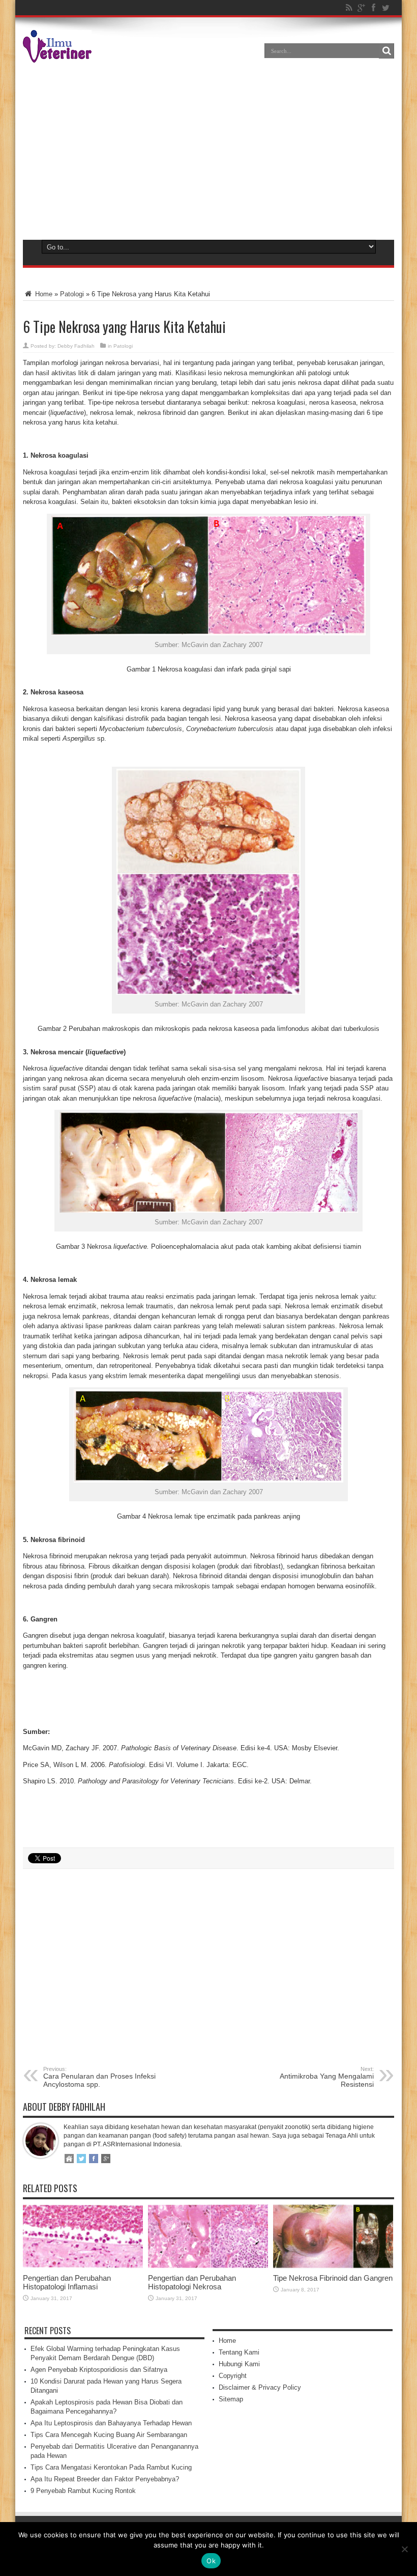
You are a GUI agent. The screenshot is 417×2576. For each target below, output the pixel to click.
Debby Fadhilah (76, 346)
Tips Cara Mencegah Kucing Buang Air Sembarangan (109, 2435)
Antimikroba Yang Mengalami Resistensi (327, 2077)
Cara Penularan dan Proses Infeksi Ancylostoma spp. (99, 2077)
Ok (211, 2561)
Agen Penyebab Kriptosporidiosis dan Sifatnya (99, 2370)
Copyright (233, 2376)
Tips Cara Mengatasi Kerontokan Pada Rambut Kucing (111, 2467)
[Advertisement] (208, 149)
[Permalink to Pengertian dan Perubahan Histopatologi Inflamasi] (83, 2266)
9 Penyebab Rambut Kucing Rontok (83, 2491)
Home (43, 294)
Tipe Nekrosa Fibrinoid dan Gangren (333, 2278)
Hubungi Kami (239, 2364)
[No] (404, 2549)
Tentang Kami (239, 2352)
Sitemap (231, 2399)
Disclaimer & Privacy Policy (260, 2387)
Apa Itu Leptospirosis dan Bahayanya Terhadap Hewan (111, 2423)
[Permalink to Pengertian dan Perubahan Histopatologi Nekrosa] (208, 2266)
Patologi (72, 294)
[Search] (386, 51)
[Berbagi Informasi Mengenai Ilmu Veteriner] (57, 55)
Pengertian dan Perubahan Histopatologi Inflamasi (67, 2282)
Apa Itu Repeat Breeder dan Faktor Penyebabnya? (105, 2479)
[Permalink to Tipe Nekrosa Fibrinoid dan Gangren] (333, 2266)
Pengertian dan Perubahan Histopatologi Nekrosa (192, 2282)
